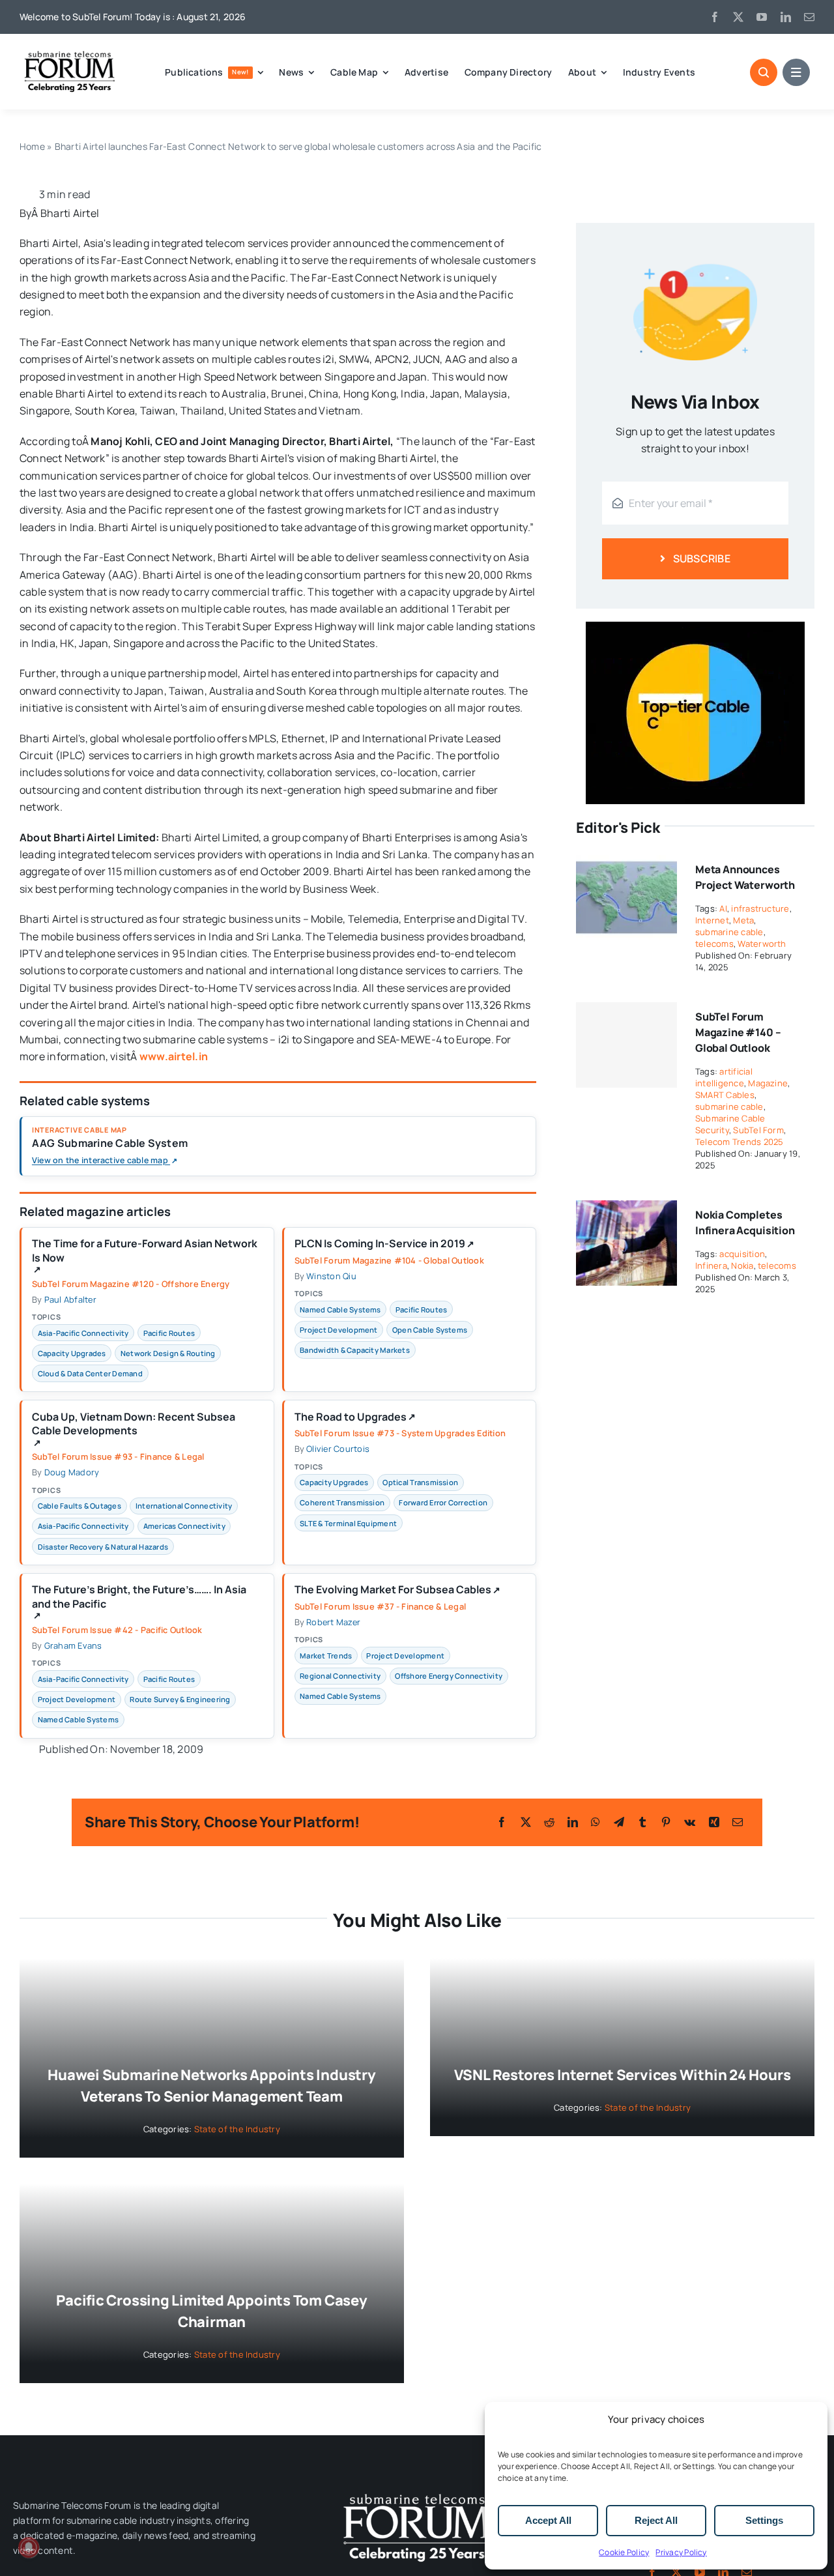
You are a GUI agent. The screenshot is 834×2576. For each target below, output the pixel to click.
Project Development (339, 1330)
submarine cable (729, 932)
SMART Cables (725, 1095)
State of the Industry (237, 2129)
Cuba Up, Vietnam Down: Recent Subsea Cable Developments (134, 1429)
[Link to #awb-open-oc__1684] (796, 72)
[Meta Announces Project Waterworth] (626, 863)
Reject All (656, 2520)
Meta (743, 920)
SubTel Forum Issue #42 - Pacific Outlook (117, 1630)
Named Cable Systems (340, 1310)
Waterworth (762, 944)
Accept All (548, 2520)
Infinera (711, 1266)
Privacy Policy (681, 2552)
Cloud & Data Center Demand (90, 1373)
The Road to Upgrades (355, 1417)
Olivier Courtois (338, 1449)
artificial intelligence (724, 1077)
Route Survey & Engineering (180, 1699)
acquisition (742, 1254)
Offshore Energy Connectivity (449, 1676)
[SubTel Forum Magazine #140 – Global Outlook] (626, 1045)
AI (723, 908)
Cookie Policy (624, 2552)
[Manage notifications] (29, 2547)
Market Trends (326, 1656)
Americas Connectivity (184, 1526)
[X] (526, 1822)
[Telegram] (619, 1822)
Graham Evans (73, 1645)
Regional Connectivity (340, 1676)
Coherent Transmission (342, 1502)
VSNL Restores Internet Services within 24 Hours (623, 2075)
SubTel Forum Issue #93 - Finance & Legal (118, 1456)
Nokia (742, 1266)
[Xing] (714, 1822)
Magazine (768, 1083)
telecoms (714, 944)
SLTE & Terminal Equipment (348, 1523)
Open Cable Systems (430, 1330)
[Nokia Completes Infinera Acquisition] (626, 1209)
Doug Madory (72, 1472)
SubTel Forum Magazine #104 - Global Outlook (389, 1260)
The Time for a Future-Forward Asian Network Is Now (145, 1256)
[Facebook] (502, 1822)
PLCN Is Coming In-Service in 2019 (384, 1244)
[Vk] (690, 1822)
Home (32, 146)
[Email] (738, 1822)
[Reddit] (549, 1822)
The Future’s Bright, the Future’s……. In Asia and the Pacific (139, 1602)
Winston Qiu (331, 1276)
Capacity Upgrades (72, 1353)
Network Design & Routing (168, 1353)
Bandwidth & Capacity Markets (355, 1350)
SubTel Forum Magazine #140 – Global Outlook (738, 1032)
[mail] (809, 17)
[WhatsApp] (596, 1822)
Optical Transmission (420, 1482)
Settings (764, 2520)
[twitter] (738, 17)
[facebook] (715, 17)
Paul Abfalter (70, 1299)
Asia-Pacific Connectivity (83, 1333)
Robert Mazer (333, 1622)
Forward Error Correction (443, 1502)
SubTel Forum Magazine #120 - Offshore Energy (131, 1284)
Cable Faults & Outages (79, 1506)
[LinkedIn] (573, 1822)
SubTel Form (758, 1130)
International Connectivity (184, 1506)
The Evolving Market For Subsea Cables (397, 1590)
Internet (712, 920)
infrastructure (760, 908)
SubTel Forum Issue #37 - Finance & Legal (381, 1606)
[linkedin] (786, 17)
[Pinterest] (666, 1822)
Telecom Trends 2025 (740, 1142)
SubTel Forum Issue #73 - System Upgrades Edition (400, 1433)
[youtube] (762, 17)
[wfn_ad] (695, 627)
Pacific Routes (169, 1333)
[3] (417, 2493)
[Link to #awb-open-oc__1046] (764, 72)
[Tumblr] (642, 1822)
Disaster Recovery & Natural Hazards (103, 1547)
